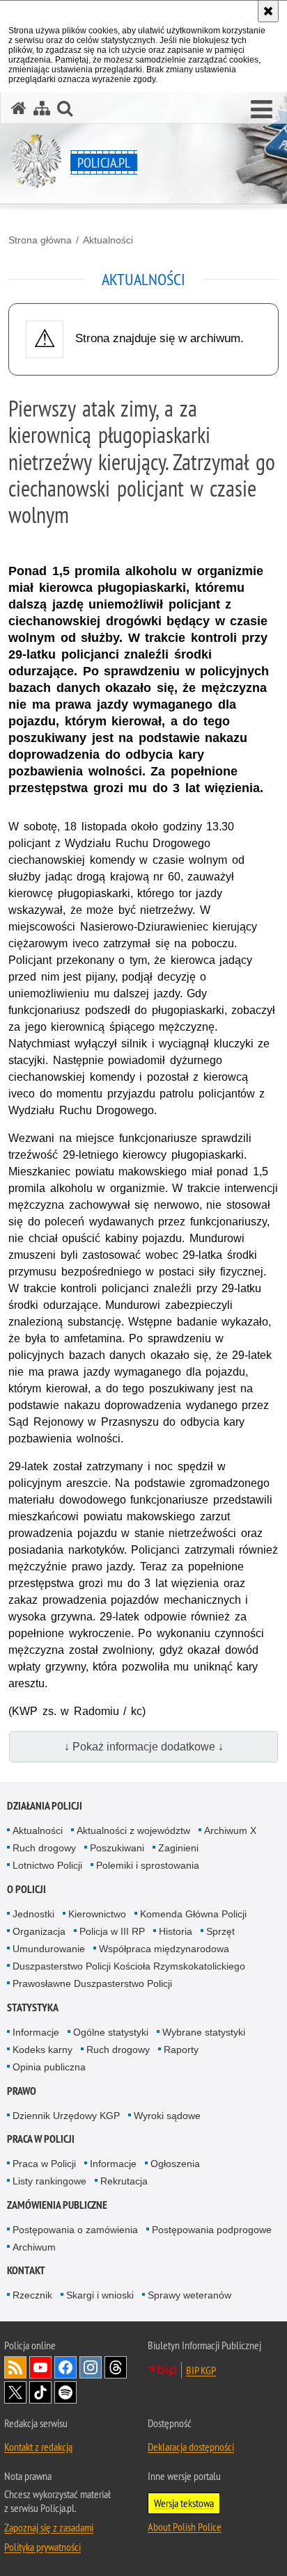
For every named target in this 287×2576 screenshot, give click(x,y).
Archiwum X (230, 1830)
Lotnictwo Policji (47, 1865)
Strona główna (40, 240)
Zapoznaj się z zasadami (49, 2527)
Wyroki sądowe (167, 2116)
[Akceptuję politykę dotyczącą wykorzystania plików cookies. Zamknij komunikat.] (268, 11)
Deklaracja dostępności (191, 2447)
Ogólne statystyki (111, 2032)
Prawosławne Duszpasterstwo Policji (92, 1983)
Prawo (22, 2091)
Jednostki (33, 1914)
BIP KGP (201, 2370)
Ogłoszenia (175, 2164)
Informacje (36, 2032)
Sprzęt (220, 1931)
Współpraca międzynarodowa (164, 1949)
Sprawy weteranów (189, 2295)
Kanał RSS (15, 2367)
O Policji (26, 1889)
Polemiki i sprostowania (148, 1865)
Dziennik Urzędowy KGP (66, 2116)
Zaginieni (178, 1848)
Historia (176, 1931)
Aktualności (108, 240)
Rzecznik (32, 2295)
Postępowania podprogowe (212, 2230)
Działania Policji (45, 1806)
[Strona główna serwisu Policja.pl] (19, 108)
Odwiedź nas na (40, 2367)
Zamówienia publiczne (57, 2205)
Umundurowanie (49, 1949)
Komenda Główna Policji (193, 1914)
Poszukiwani (117, 1848)
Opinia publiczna (49, 2067)
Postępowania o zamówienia (75, 2230)
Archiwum (34, 2247)
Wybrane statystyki (204, 2032)
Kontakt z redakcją (38, 2447)
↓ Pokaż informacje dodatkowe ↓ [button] (144, 1747)
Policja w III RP (112, 1931)
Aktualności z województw (133, 1830)
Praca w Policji (41, 2139)
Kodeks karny (42, 2050)
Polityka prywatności (42, 2547)
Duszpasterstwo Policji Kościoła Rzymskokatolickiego (129, 1966)
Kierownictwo (97, 1914)
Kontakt (26, 2270)
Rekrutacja (124, 2181)
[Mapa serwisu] (42, 108)
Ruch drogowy (44, 1848)
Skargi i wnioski (100, 2295)
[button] (262, 110)
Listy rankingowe (49, 2181)
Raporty (181, 2050)
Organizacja (39, 1931)
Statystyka (33, 2007)
